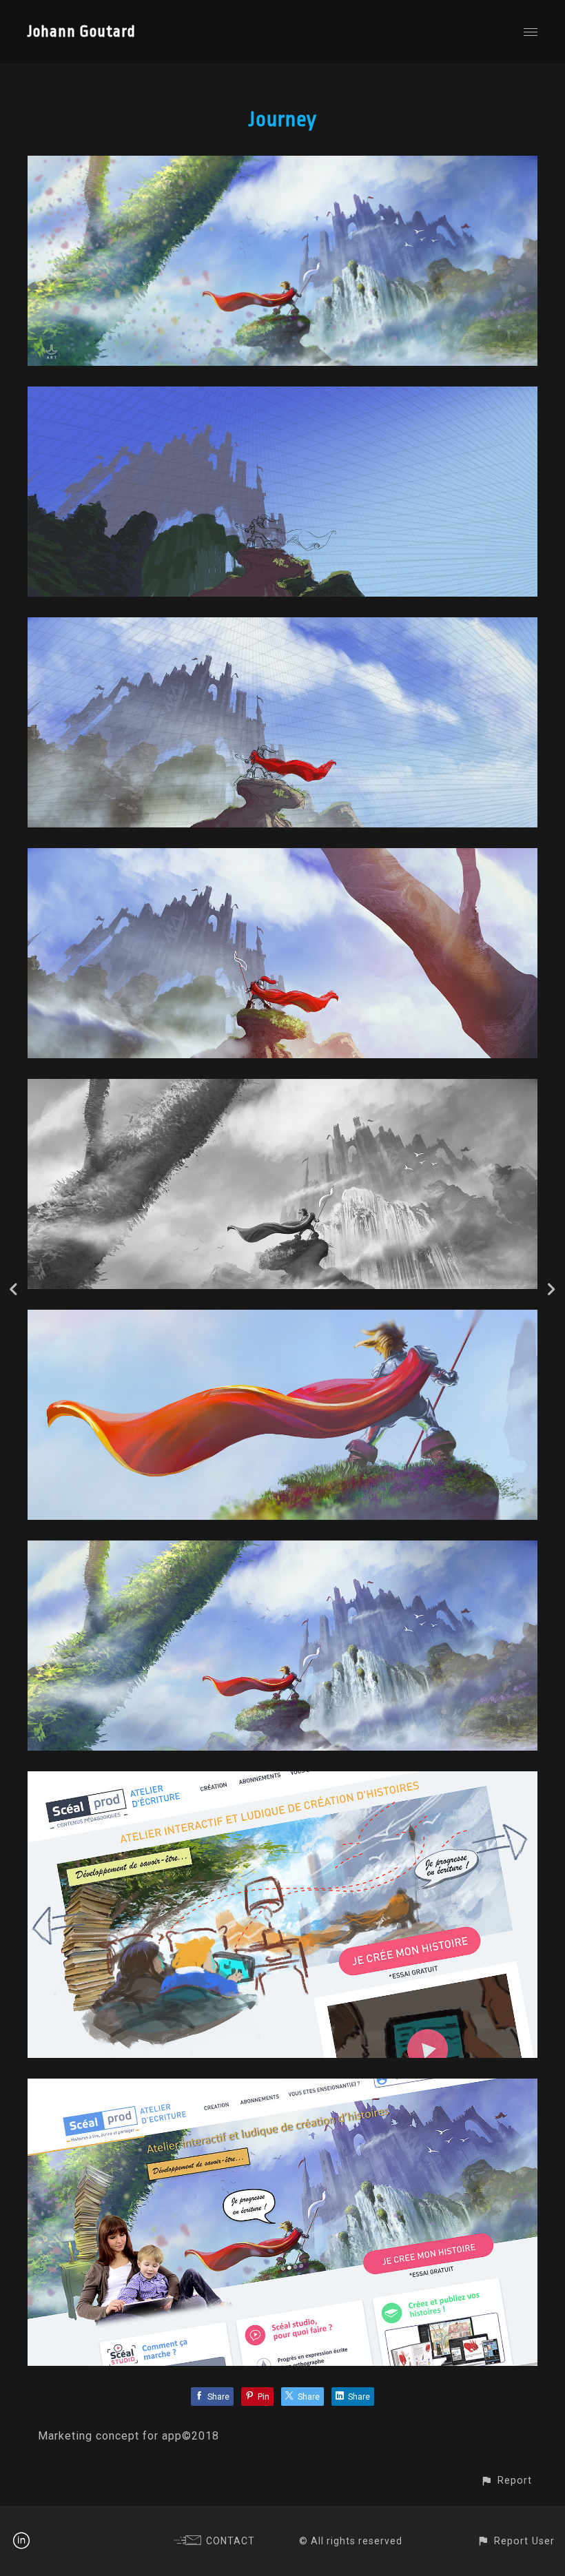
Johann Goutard (82, 32)
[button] (506, 2481)
